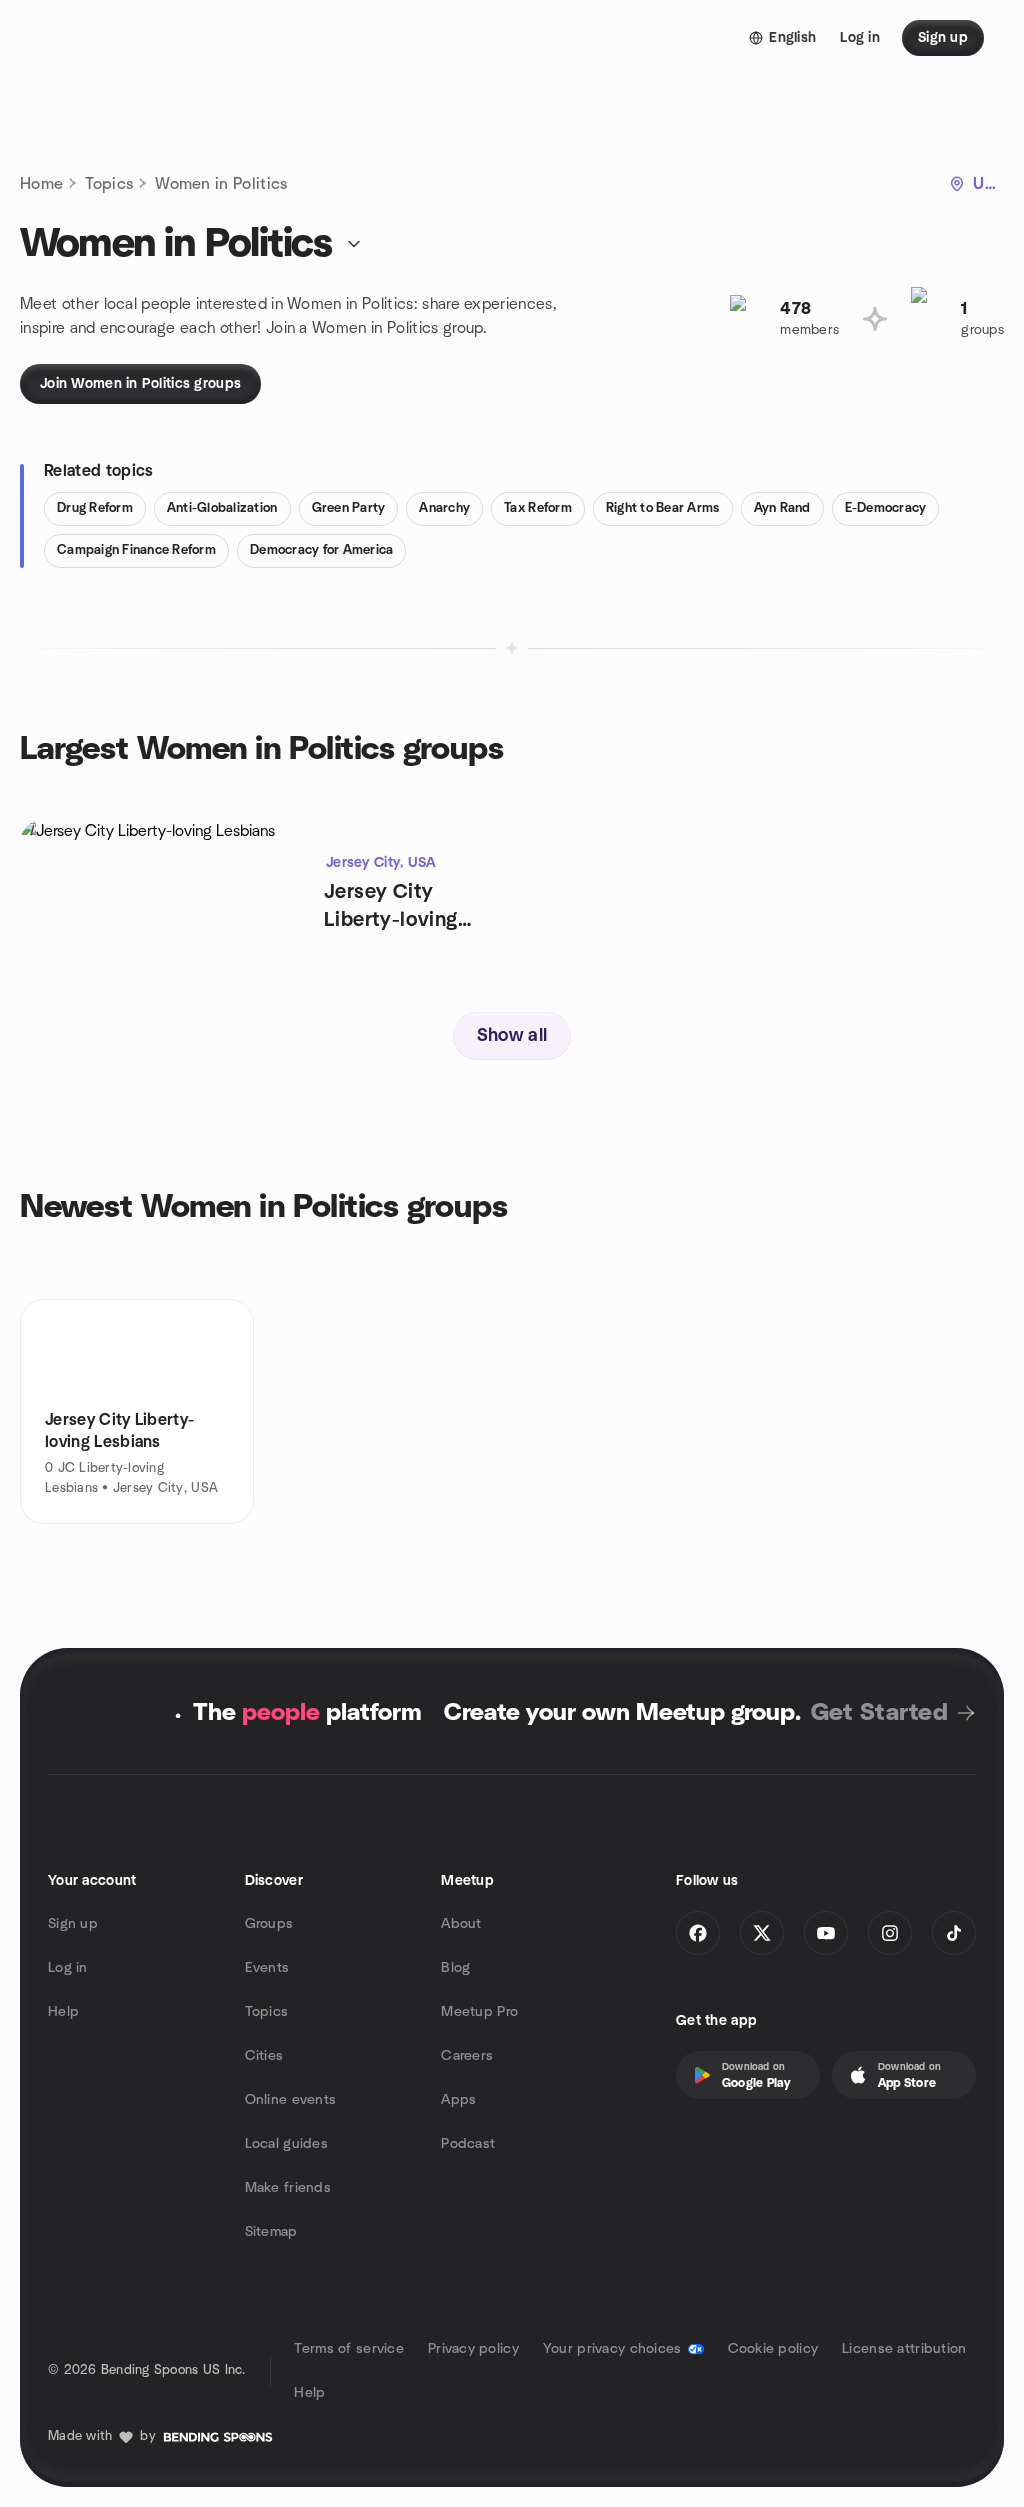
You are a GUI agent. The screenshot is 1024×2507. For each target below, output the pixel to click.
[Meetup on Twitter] (762, 1933)
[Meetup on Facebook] (698, 1933)
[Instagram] (890, 1933)
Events (267, 1968)
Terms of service (348, 2349)
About (461, 1924)
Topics (109, 184)
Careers (467, 2056)
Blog (455, 1968)
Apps (458, 2100)
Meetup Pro (479, 2012)
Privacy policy (473, 2349)
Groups (269, 1924)
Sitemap (271, 2232)
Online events (291, 2100)
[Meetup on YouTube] (826, 1933)
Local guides (286, 2144)
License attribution (904, 2349)
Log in (68, 1968)
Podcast (468, 2144)
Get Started (879, 1713)
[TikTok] (954, 1933)
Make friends (288, 2188)
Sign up (73, 1924)
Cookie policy (773, 2349)
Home (41, 184)
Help (63, 2012)
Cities (264, 2056)
